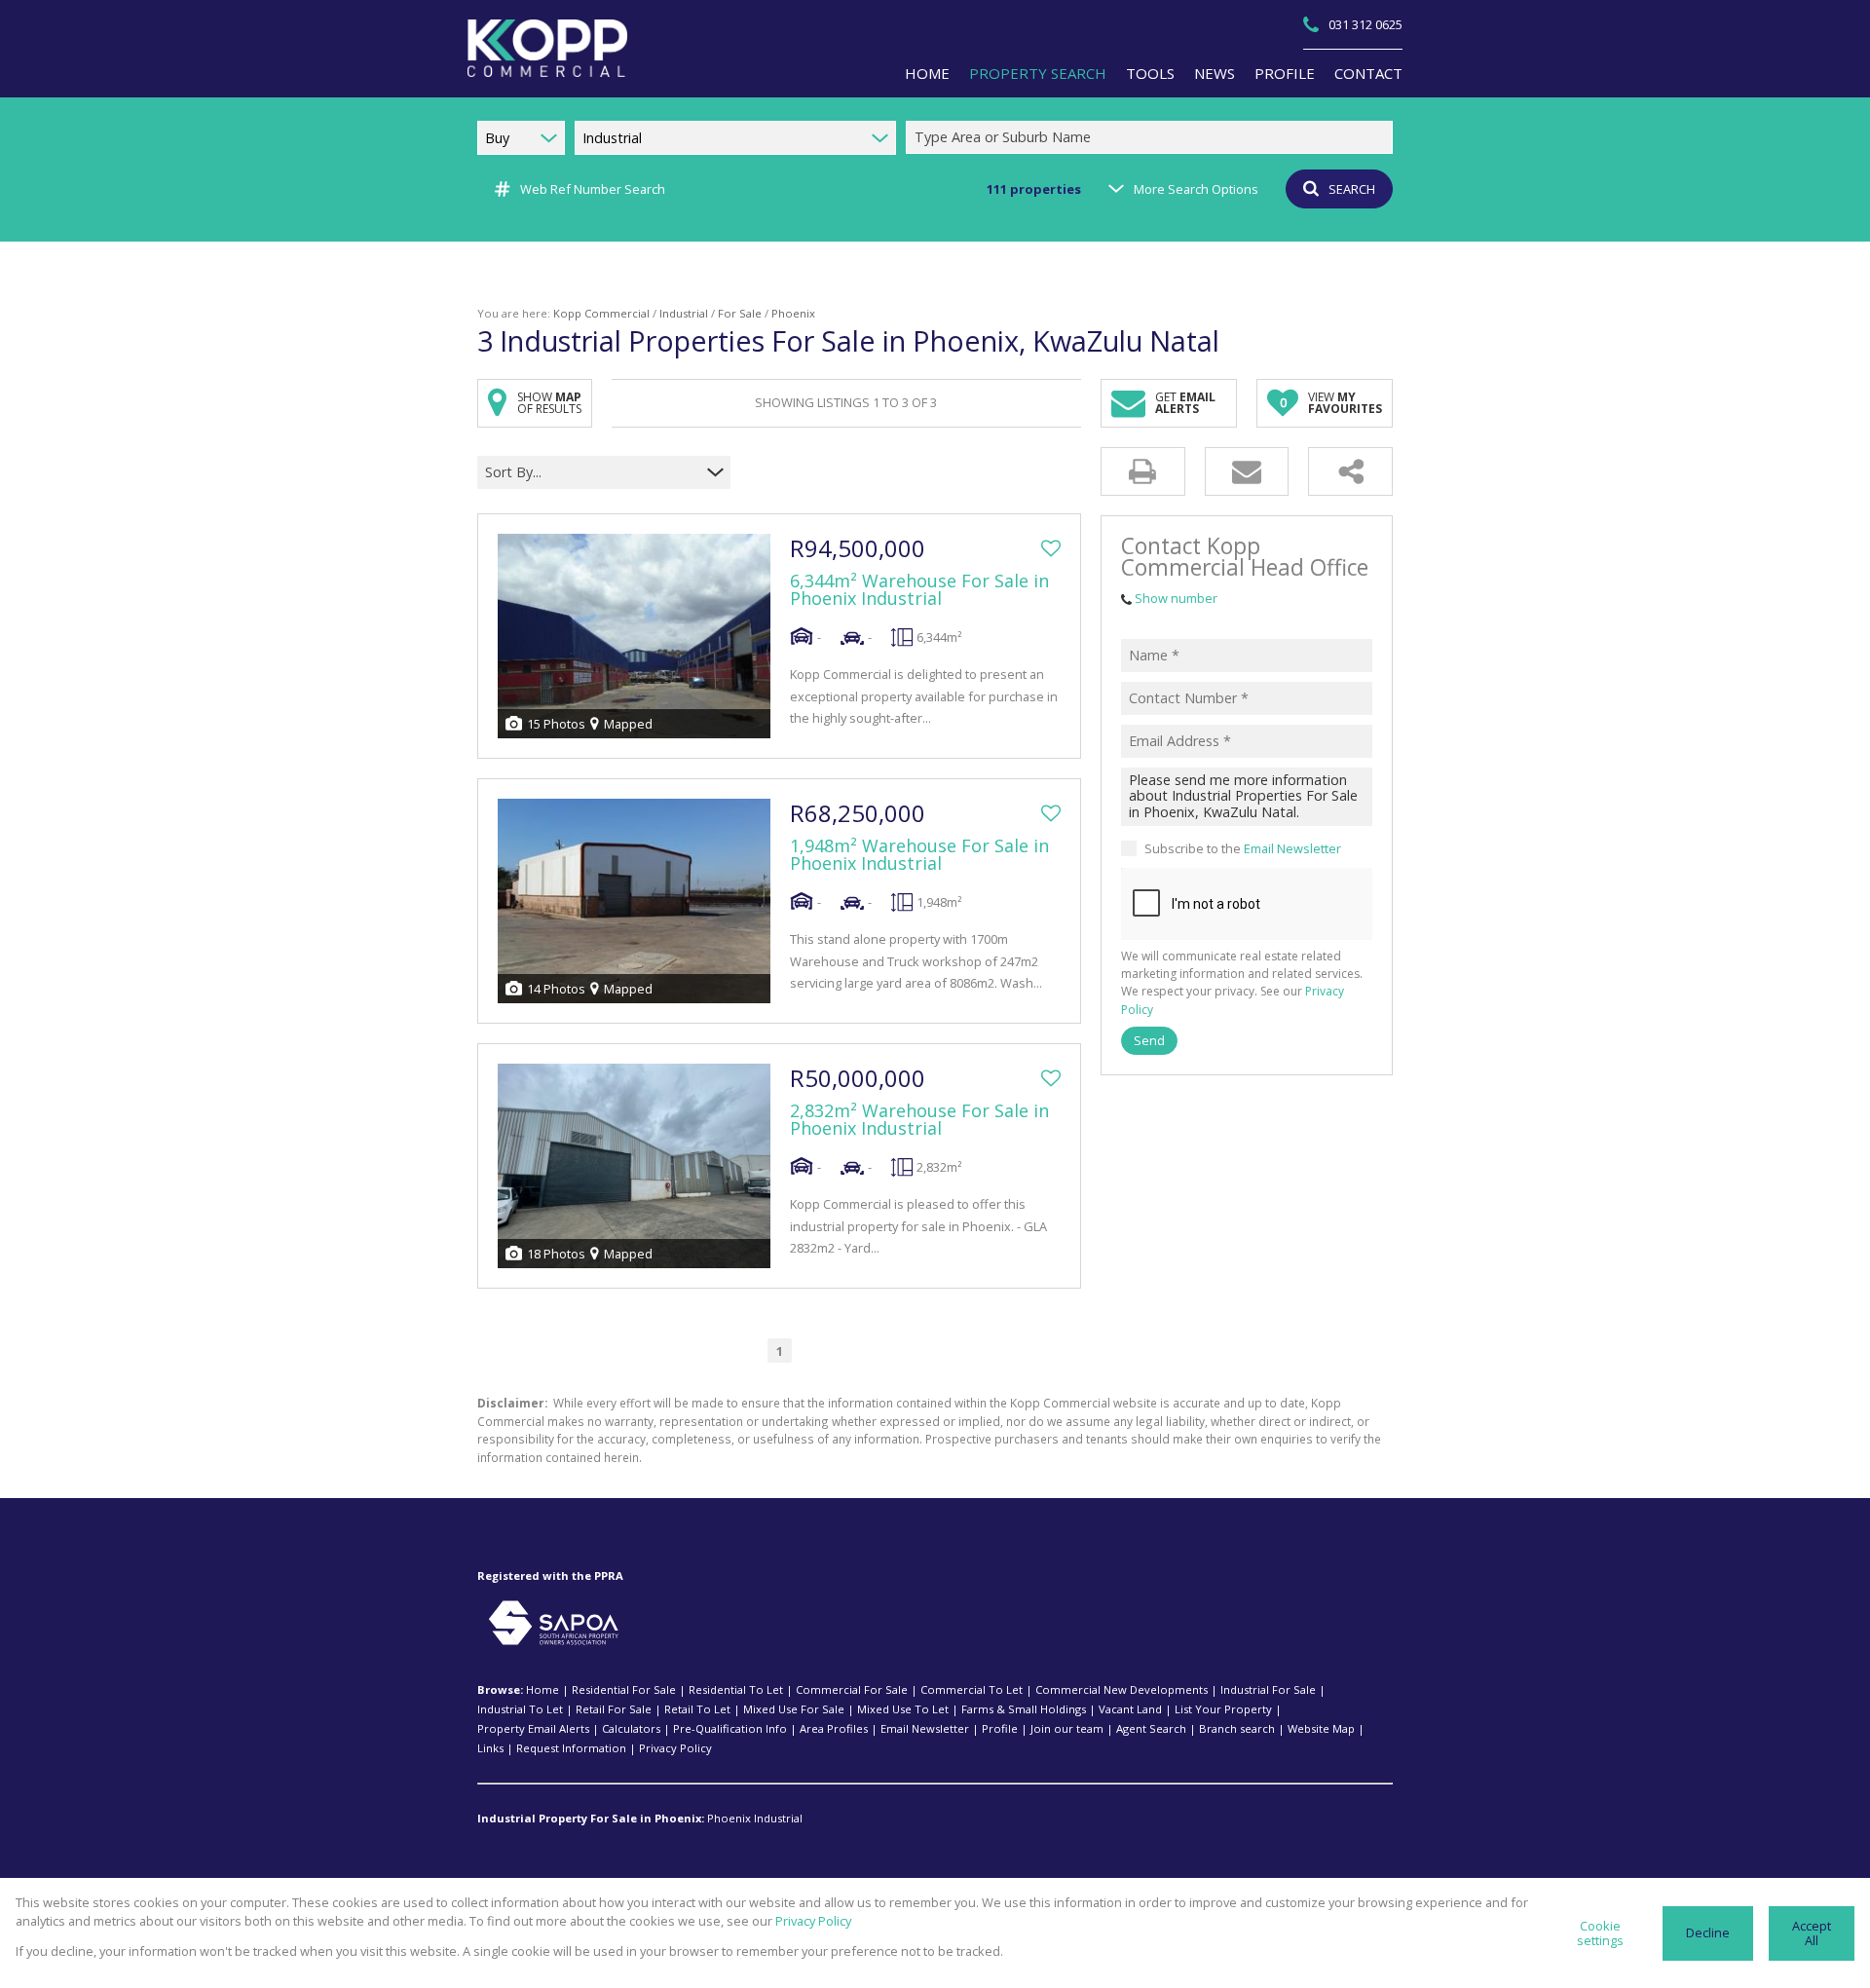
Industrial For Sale (1268, 1689)
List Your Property (1223, 1709)
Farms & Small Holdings (1024, 1709)
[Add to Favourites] (1051, 548)
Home (542, 1689)
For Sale (740, 313)
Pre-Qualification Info (730, 1728)
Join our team (1067, 1728)
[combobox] (1152, 138)
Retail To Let (697, 1709)
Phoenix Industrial (755, 1818)
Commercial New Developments (1122, 1689)
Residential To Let (736, 1689)
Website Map (1321, 1728)
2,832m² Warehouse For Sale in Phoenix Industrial (919, 1119)
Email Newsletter (1292, 848)
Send (1149, 1040)
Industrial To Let (520, 1709)
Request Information (571, 1748)
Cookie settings (1600, 1933)
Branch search (1237, 1728)
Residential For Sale (624, 1689)
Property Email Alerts (533, 1728)
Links (490, 1748)
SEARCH (1352, 189)
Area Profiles (834, 1728)
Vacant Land (1130, 1709)
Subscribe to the (1243, 848)
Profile (1000, 1728)
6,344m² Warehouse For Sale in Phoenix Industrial (919, 589)
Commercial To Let (972, 1689)
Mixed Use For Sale (794, 1709)
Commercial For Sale (852, 1689)
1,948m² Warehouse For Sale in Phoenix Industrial (919, 854)
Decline (1708, 1932)
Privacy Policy (675, 1748)
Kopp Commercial (601, 313)
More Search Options (1196, 189)
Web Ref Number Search (593, 189)
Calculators (631, 1728)
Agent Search (1151, 1728)
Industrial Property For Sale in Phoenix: (591, 1818)
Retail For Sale (614, 1709)
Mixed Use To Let (903, 1709)
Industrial (684, 313)
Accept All (1812, 1933)
